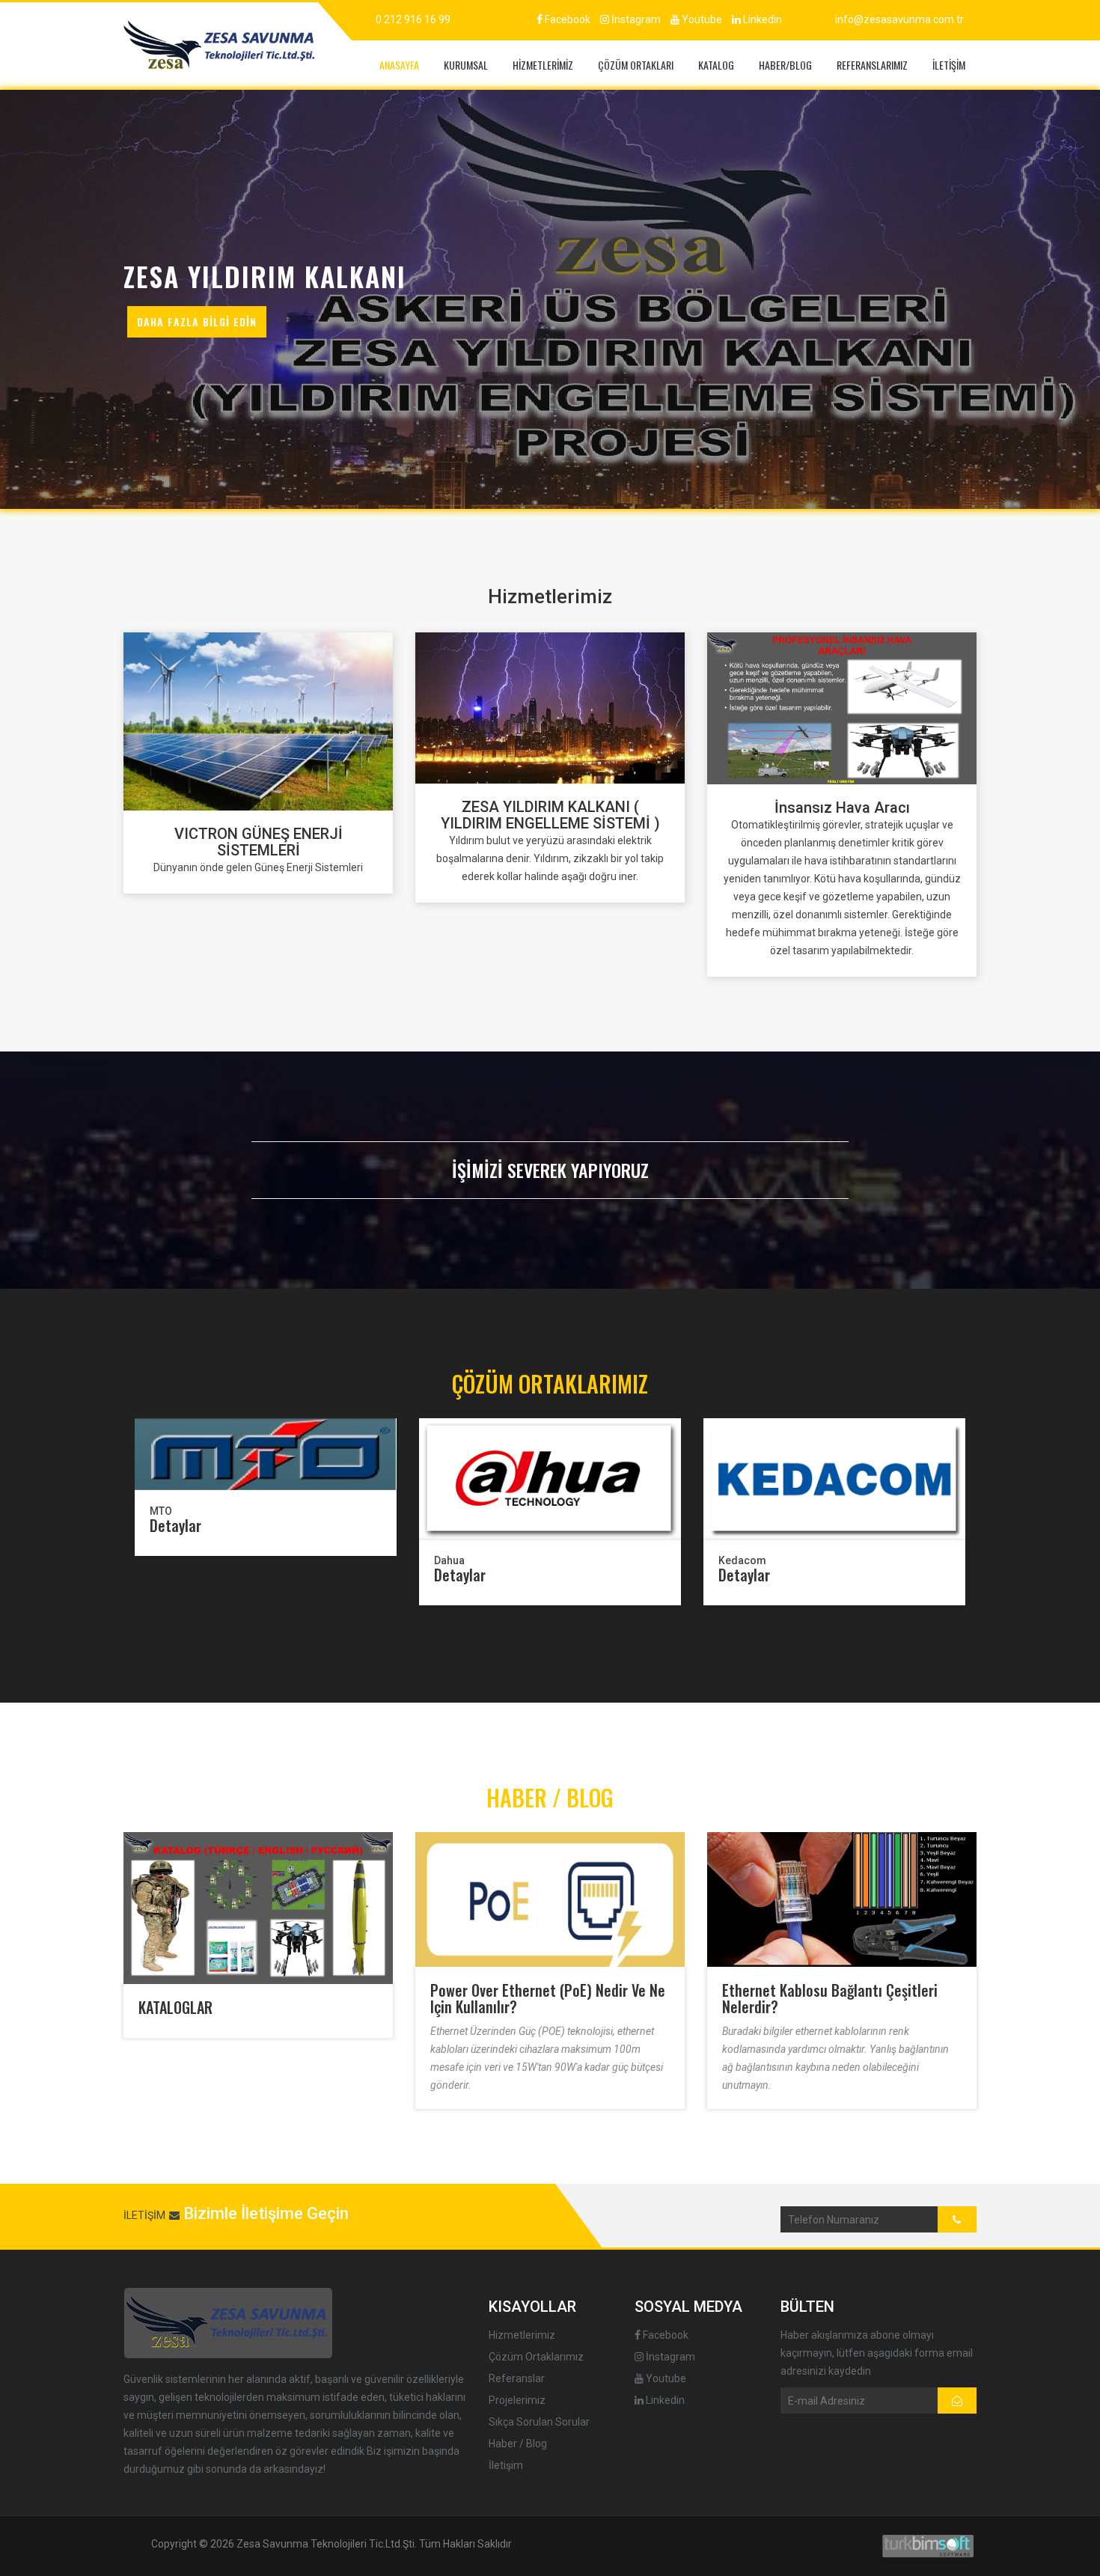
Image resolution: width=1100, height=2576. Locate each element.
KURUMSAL (466, 65)
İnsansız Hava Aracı (842, 808)
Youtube (701, 19)
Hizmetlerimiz (522, 2335)
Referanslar (517, 2378)
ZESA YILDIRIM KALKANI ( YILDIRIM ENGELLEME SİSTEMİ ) (550, 815)
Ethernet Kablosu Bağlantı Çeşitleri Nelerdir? (830, 1998)
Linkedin (761, 19)
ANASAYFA (399, 65)
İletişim (506, 2465)
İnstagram (635, 19)
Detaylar (175, 1525)
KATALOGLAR (175, 2007)
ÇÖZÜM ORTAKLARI (636, 65)
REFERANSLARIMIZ (872, 65)
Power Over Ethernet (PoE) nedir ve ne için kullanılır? (548, 1998)
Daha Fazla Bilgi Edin (197, 321)
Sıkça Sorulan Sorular (539, 2422)
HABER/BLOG (785, 65)
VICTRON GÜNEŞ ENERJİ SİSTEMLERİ (259, 842)
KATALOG (716, 65)
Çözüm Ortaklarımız (536, 2357)
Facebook (566, 19)
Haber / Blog (518, 2444)
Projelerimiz (517, 2400)
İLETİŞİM (949, 65)
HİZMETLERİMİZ (543, 65)
